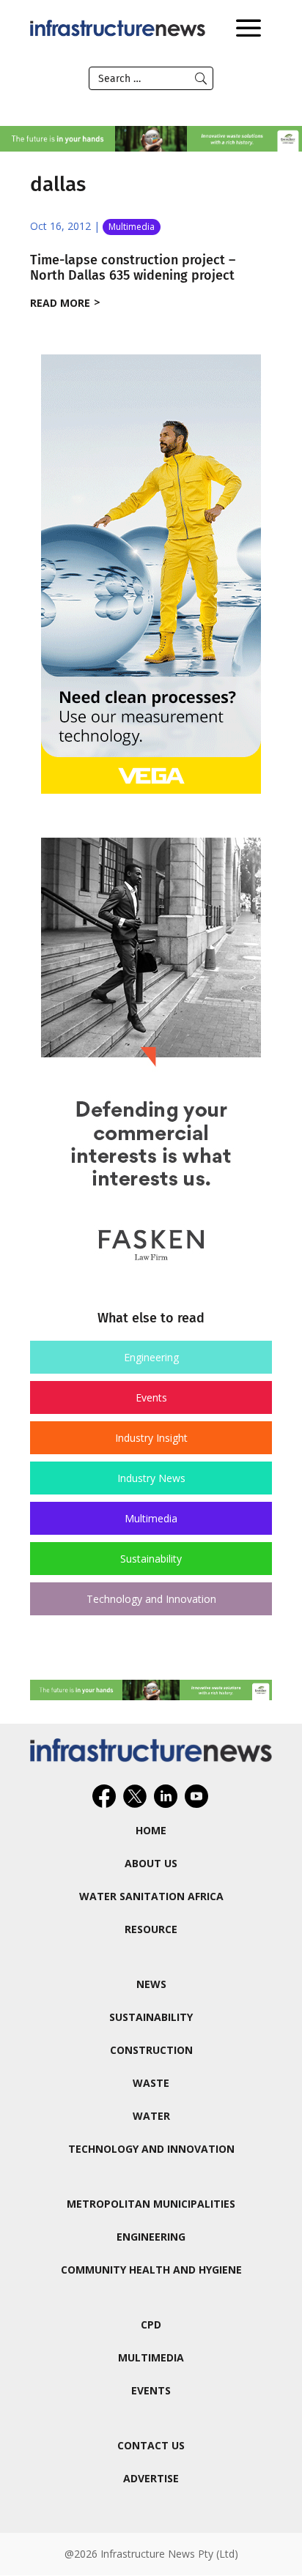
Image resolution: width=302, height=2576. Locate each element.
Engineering (151, 1357)
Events (151, 1397)
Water (151, 2116)
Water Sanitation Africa (151, 1896)
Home (151, 1830)
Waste (151, 2083)
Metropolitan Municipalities (151, 2204)
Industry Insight (151, 1438)
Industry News (151, 1478)
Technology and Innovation (151, 1599)
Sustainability (151, 1559)
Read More (60, 303)
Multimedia (132, 227)
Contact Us (151, 2445)
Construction (151, 2050)
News (151, 1984)
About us (151, 1863)
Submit (201, 78)
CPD (151, 2324)
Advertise (151, 2478)
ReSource (151, 1929)
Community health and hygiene (151, 2270)
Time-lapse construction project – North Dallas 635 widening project (133, 268)
